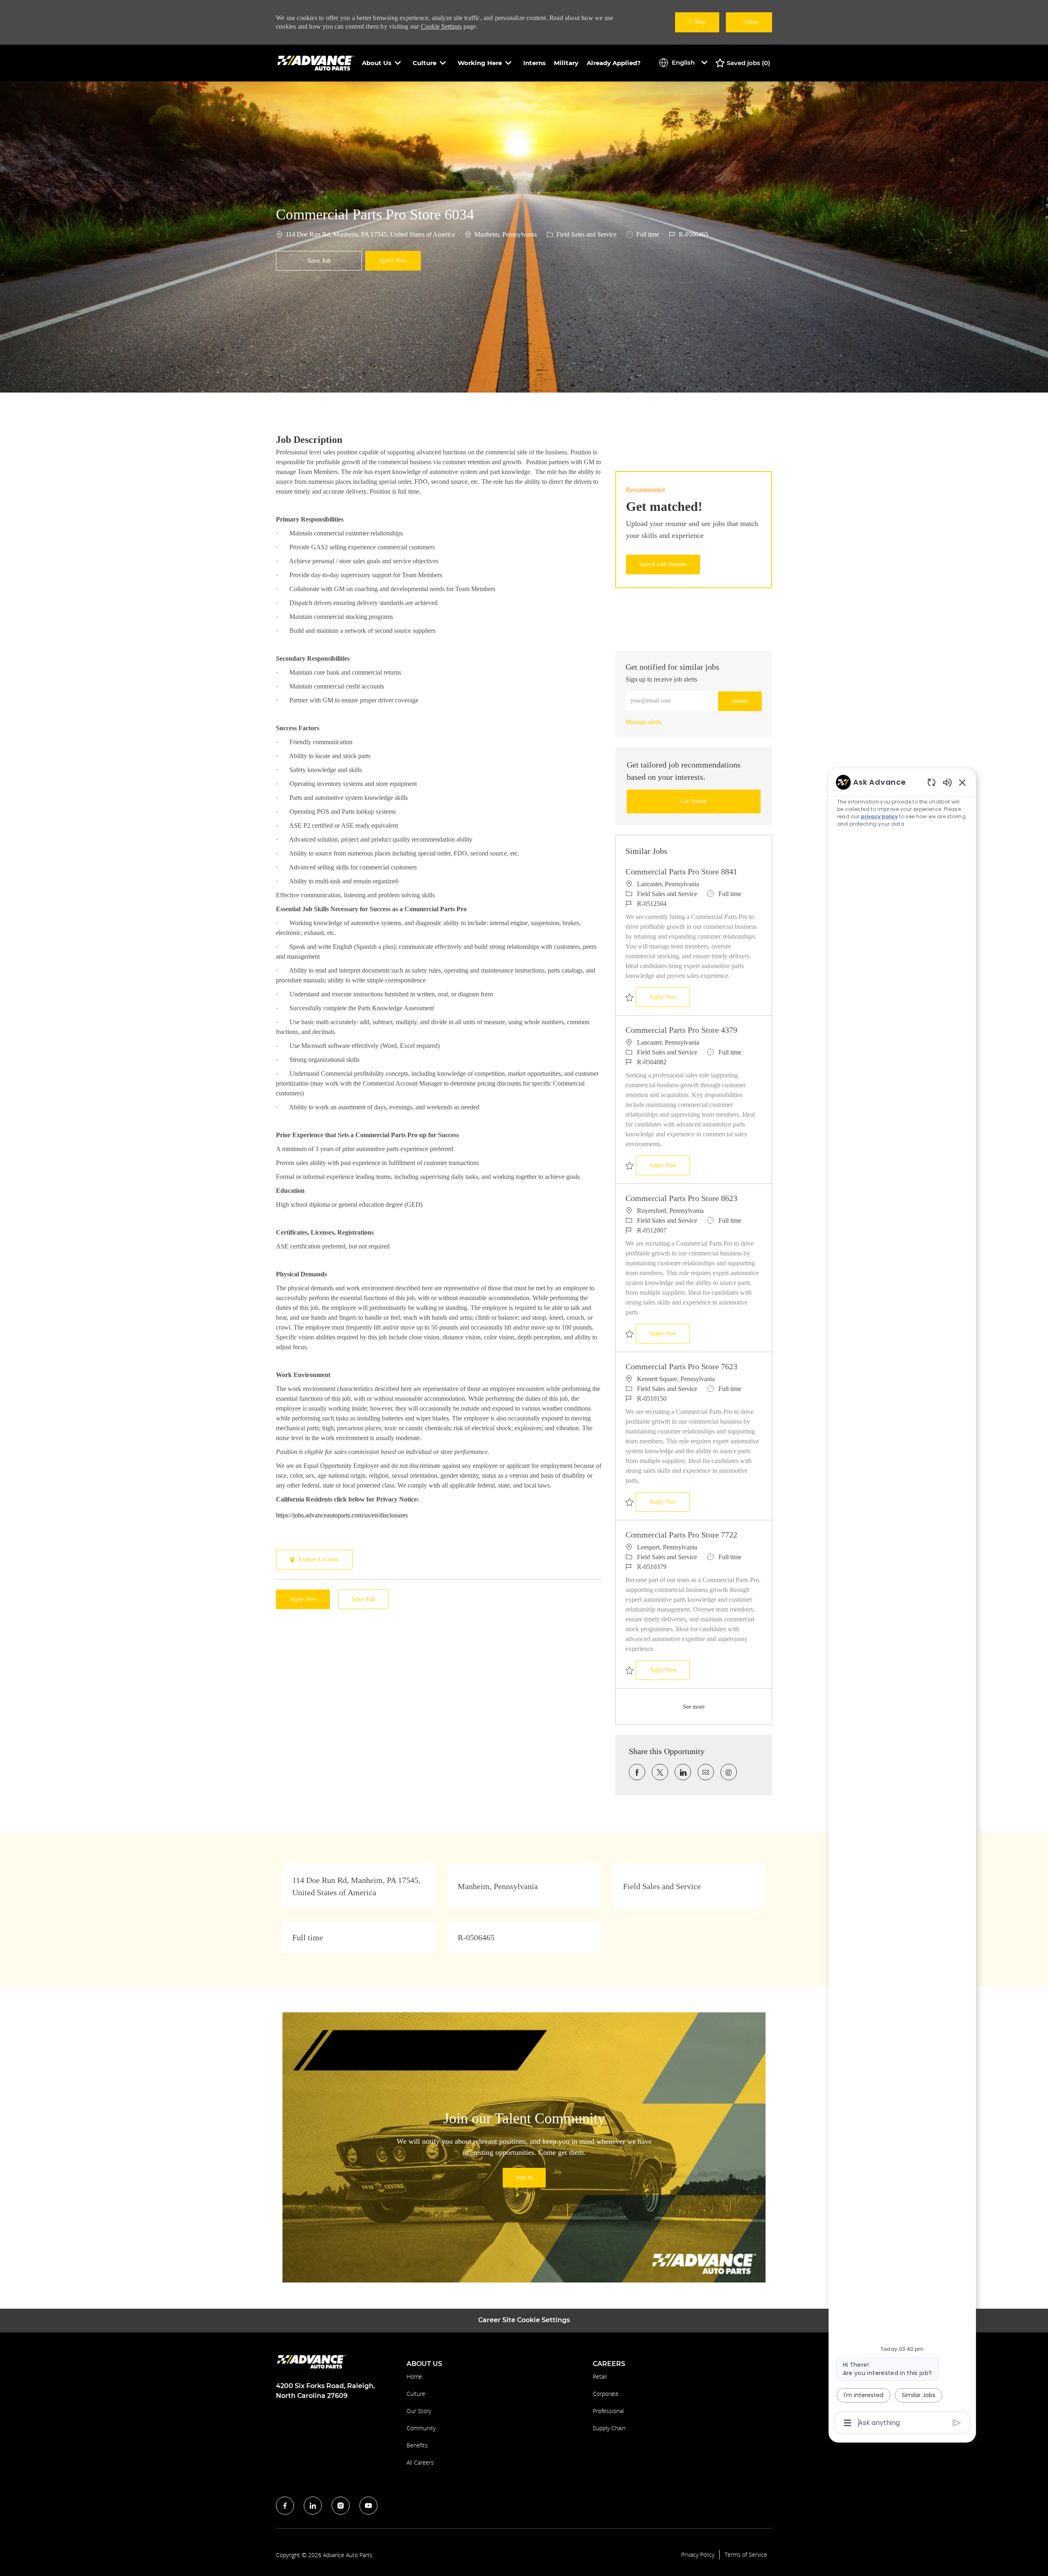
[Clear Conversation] (932, 782)
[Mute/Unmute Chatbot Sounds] (947, 782)
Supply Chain (609, 2428)
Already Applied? (614, 63)
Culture (416, 2394)
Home (414, 2376)
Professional (608, 2411)
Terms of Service (746, 2555)
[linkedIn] (313, 2506)
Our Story (419, 2411)
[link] (644, 722)
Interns (534, 63)
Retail (600, 2376)
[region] (902, 1602)
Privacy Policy (698, 2555)
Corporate (606, 2394)
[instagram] (341, 2506)
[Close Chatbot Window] (962, 782)
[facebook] (285, 2506)
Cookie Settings (441, 26)
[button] (393, 261)
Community (421, 2428)
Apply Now (670, 997)
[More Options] (848, 2423)
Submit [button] (740, 701)
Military (566, 63)
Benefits (417, 2445)
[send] (957, 2423)
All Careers (420, 2462)
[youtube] (368, 2506)
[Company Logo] (317, 62)
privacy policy (879, 816)
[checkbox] (319, 261)
